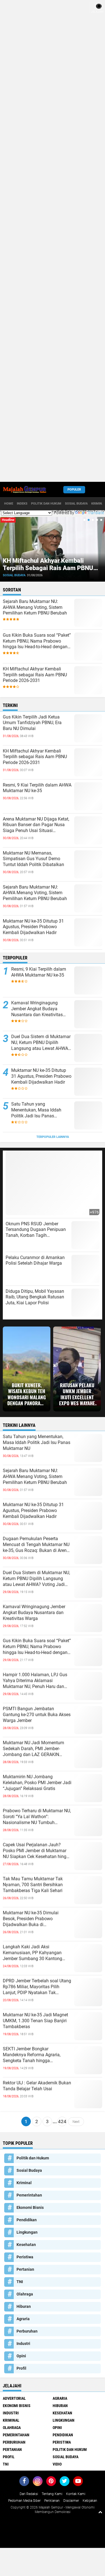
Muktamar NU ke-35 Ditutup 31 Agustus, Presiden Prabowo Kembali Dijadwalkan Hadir (33, 927)
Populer (74, 490)
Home (9, 504)
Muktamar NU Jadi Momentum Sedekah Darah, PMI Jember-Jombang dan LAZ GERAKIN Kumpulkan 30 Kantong (33, 1749)
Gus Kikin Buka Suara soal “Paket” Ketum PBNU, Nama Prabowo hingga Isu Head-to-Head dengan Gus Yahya (37, 641)
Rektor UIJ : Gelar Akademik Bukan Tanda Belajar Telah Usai (37, 2086)
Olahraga (25, 2294)
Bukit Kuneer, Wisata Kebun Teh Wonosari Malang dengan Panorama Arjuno (27, 1394)
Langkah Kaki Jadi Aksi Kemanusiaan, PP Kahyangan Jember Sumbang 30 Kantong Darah (32, 1953)
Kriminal (24, 2183)
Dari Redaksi (29, 2494)
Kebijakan (90, 2501)
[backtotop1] (100, 2512)
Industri (23, 2344)
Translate (96, 513)
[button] (84, 520)
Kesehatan (26, 2245)
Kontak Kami (76, 2494)
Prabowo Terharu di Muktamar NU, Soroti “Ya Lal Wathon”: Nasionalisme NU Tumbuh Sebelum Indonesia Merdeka (37, 1817)
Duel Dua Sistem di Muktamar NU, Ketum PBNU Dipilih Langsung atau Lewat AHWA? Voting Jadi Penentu (41, 1043)
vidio (57, 2464)
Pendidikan (27, 2220)
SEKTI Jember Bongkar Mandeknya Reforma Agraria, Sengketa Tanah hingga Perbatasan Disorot (32, 2055)
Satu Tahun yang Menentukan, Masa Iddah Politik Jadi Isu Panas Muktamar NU (36, 1110)
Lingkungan (27, 2232)
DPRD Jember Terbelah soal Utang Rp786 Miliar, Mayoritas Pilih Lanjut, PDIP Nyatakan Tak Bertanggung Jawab (37, 1987)
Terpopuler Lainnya (53, 1137)
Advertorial (14, 2398)
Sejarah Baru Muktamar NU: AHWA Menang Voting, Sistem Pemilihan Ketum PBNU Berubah (35, 607)
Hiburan (24, 2306)
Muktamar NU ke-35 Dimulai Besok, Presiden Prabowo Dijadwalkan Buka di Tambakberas (31, 1919)
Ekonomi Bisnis (30, 2207)
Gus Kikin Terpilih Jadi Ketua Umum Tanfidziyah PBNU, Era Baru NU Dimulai (32, 723)
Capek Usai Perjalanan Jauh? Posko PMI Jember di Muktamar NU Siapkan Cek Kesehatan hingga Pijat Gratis (37, 1851)
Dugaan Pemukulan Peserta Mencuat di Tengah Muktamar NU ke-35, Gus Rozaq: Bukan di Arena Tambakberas (36, 1545)
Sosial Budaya (76, 504)
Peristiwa (25, 2257)
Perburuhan (27, 2331)
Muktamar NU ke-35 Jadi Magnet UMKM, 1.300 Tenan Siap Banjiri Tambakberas (35, 2021)
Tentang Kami (52, 2494)
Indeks (22, 504)
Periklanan (52, 2501)
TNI (20, 2282)
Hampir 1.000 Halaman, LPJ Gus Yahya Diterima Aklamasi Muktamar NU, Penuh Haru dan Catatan (35, 1681)
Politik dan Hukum (46, 504)
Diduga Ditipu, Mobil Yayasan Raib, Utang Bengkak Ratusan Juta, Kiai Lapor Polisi (35, 1297)
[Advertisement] (53, 241)
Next (76, 2121)
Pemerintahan (29, 2195)
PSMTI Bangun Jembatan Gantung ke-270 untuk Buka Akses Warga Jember (37, 1715)
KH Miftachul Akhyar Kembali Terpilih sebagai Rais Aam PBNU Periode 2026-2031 (35, 675)
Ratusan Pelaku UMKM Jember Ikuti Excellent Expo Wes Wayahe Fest (77, 1394)
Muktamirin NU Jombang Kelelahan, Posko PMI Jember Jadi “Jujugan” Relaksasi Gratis (37, 1783)
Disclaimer (71, 2501)
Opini (21, 2356)
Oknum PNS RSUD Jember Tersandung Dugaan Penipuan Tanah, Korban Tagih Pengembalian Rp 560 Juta (36, 1230)
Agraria (23, 2319)
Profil (21, 2368)
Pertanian (25, 2269)
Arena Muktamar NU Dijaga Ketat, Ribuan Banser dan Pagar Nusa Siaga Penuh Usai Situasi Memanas (36, 825)
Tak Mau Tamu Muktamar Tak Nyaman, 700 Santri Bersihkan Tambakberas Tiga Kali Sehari (33, 1885)
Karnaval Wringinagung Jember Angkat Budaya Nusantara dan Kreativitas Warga (37, 1009)
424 (62, 2121)
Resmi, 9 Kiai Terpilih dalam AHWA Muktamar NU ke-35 (51, 564)
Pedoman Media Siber (24, 2501)
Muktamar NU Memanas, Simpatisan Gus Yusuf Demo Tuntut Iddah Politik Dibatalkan (33, 859)
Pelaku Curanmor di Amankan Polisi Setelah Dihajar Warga (35, 1260)
